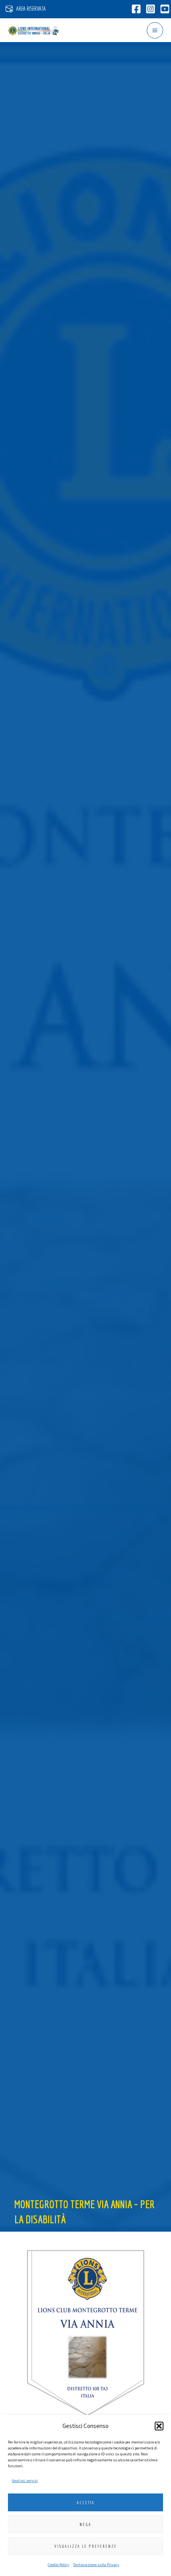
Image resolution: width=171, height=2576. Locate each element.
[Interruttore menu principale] (155, 30)
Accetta (86, 2503)
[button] (159, 2426)
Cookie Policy (58, 2565)
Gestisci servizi (25, 2481)
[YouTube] (165, 9)
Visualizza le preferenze (86, 2546)
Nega (85, 2524)
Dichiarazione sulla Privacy (96, 2565)
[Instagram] (151, 9)
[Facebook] (136, 9)
